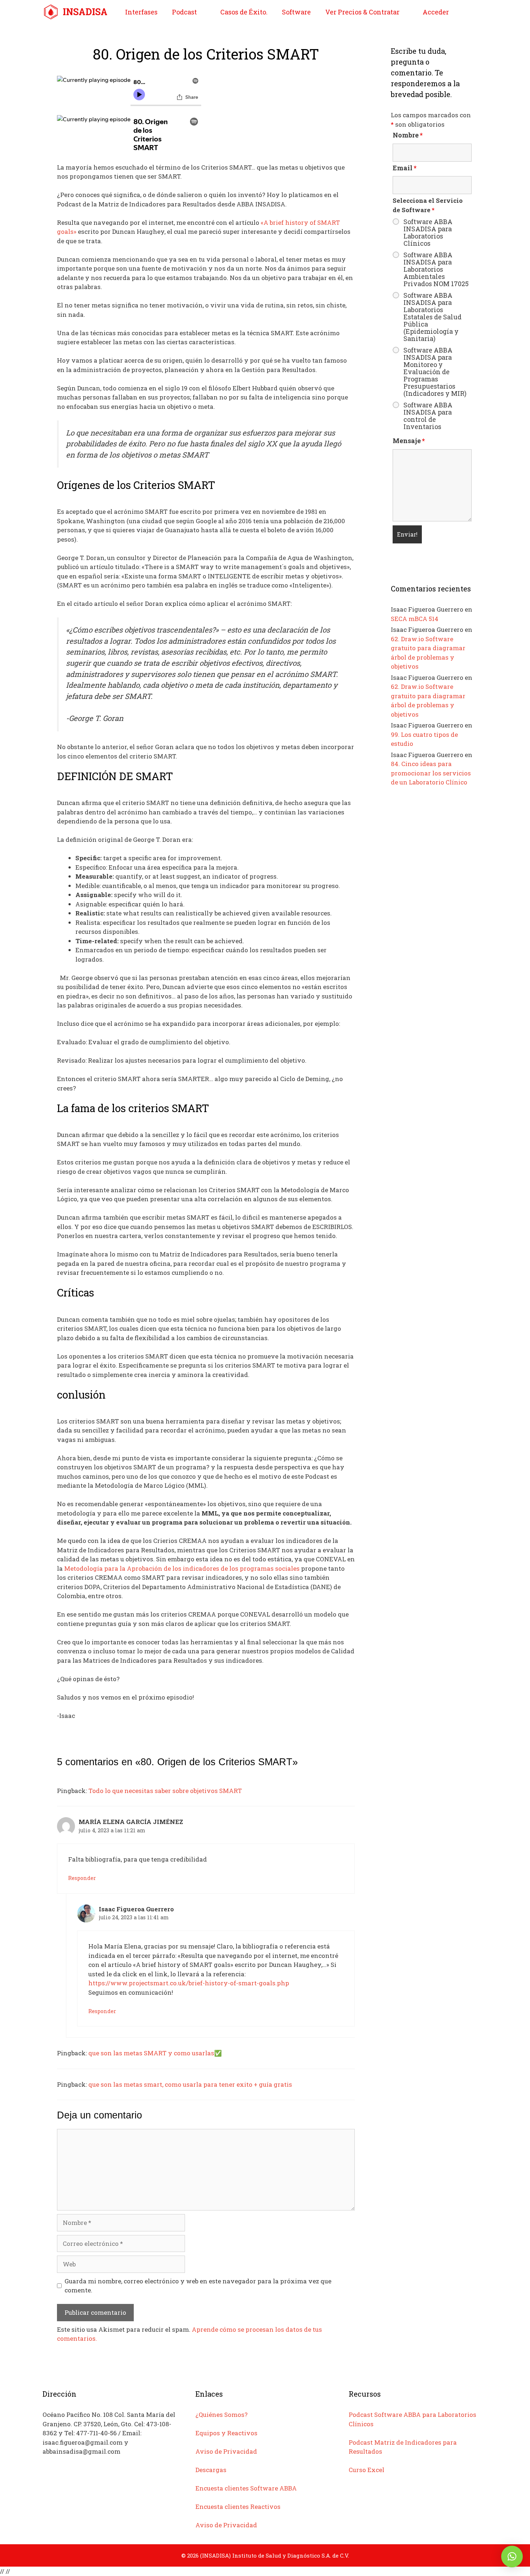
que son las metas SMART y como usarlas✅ (155, 2053)
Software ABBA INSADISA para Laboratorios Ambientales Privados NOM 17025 (436, 269)
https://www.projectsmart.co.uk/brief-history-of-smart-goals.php (189, 1983)
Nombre (408, 135)
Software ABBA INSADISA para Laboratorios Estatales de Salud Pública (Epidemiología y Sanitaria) (432, 317)
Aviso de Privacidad (226, 2451)
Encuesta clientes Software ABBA (246, 2488)
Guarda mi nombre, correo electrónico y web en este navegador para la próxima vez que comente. (198, 2286)
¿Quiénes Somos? (222, 2415)
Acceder (436, 12)
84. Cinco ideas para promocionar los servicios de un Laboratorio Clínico (431, 773)
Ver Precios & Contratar (362, 12)
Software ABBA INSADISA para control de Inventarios (428, 416)
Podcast (184, 12)
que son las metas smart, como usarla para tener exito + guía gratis (190, 2084)
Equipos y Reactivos (226, 2433)
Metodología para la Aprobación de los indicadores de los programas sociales (182, 1568)
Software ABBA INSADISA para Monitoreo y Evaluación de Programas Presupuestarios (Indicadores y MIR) (435, 372)
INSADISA (85, 12)
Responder (82, 1878)
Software (296, 12)
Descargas (211, 2470)
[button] (512, 2557)
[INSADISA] (53, 12)
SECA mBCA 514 (415, 619)
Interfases (141, 12)
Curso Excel (366, 2470)
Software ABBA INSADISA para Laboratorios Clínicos (428, 232)
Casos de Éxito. (244, 12)
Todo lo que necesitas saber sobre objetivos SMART (165, 1791)
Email (405, 168)
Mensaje (409, 441)
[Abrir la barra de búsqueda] (476, 12)
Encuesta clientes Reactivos (238, 2507)
